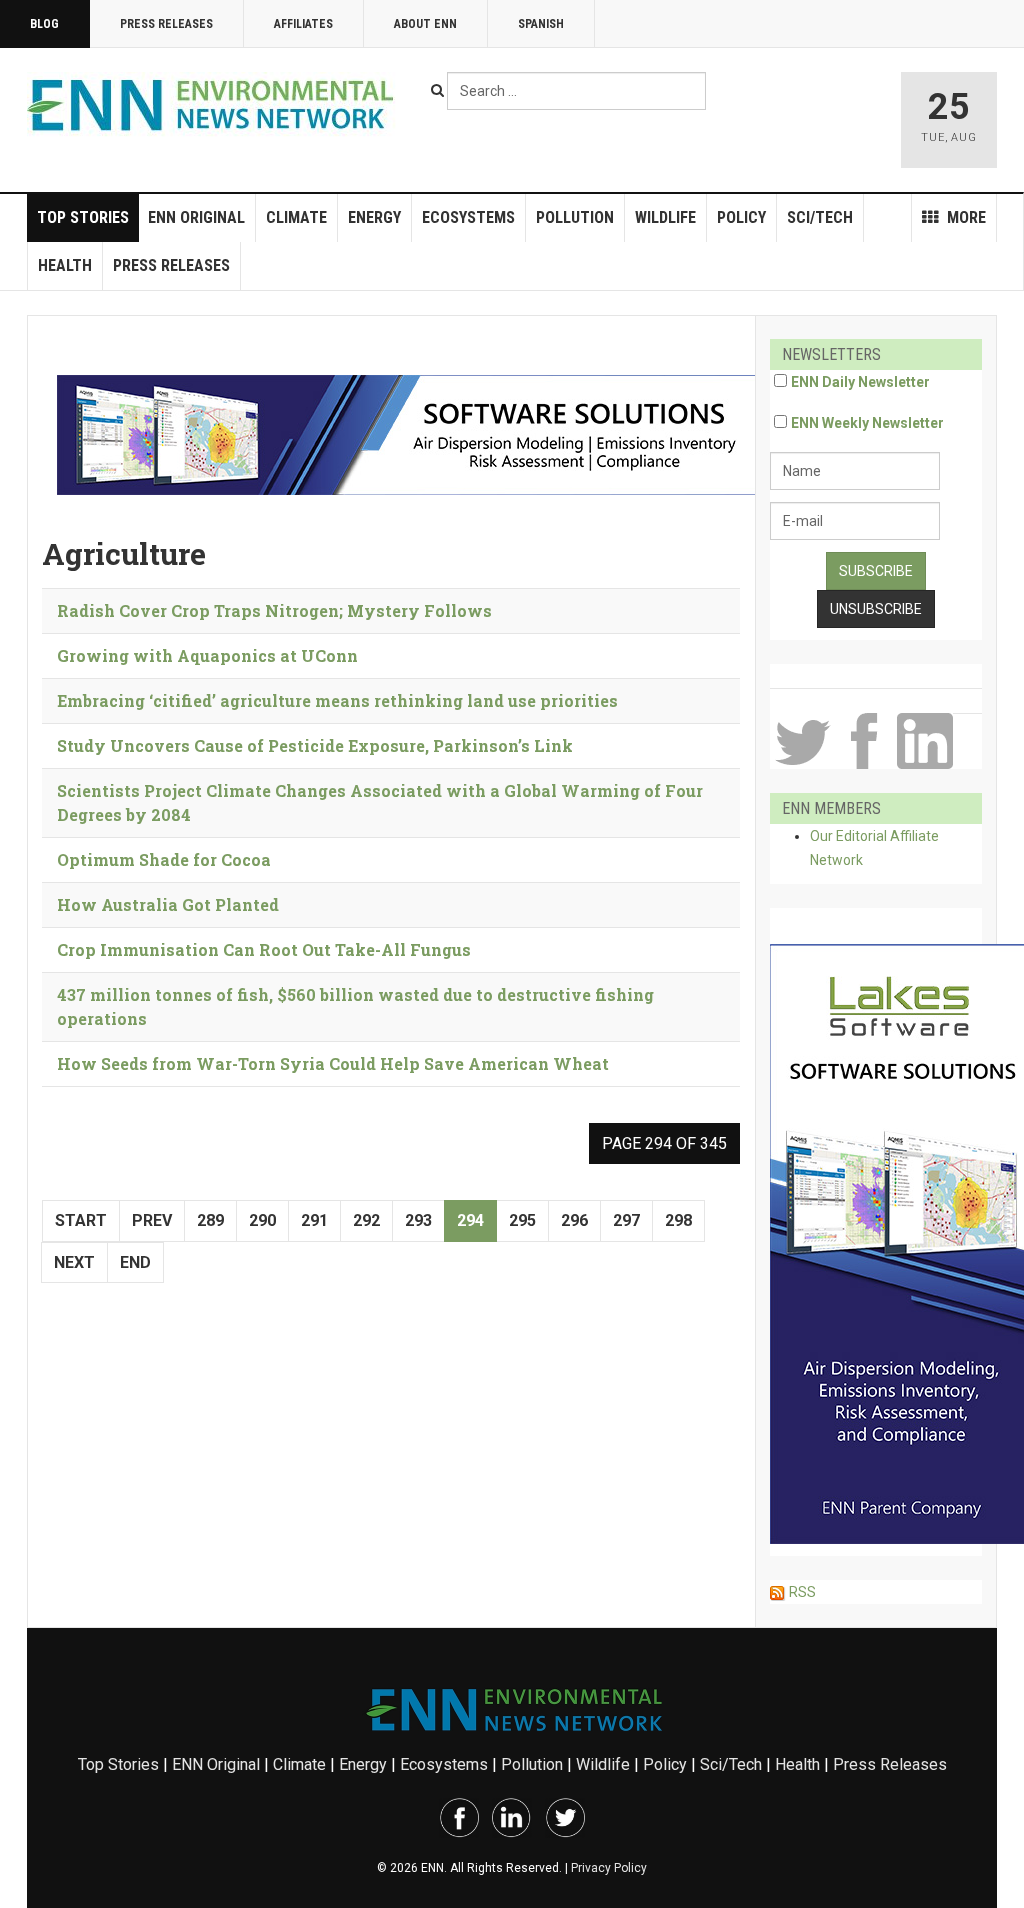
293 (418, 1220)
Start (81, 1220)
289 (210, 1220)
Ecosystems (468, 217)
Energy (374, 217)
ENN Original (196, 217)
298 (678, 1220)
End (135, 1262)
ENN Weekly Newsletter (867, 423)
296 (574, 1220)
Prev (152, 1220)
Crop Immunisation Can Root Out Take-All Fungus (264, 949)
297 (626, 1220)
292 (366, 1220)
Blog (44, 24)
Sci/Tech (820, 217)
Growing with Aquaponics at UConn (207, 655)
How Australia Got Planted (168, 904)
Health (65, 265)
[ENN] (215, 105)
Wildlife (665, 217)
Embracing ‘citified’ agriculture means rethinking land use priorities (337, 700)
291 (314, 1220)
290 (262, 1220)
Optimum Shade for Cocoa (164, 859)
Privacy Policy (609, 1868)
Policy (741, 217)
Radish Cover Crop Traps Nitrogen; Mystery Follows (274, 610)
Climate (296, 217)
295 (522, 1220)
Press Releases (166, 24)
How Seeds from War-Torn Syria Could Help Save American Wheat (333, 1063)
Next (74, 1262)
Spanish (541, 24)
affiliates (303, 24)
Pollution (575, 217)
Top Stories (83, 217)
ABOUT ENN (425, 24)
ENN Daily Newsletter (860, 382)
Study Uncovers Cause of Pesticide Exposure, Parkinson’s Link (315, 745)
